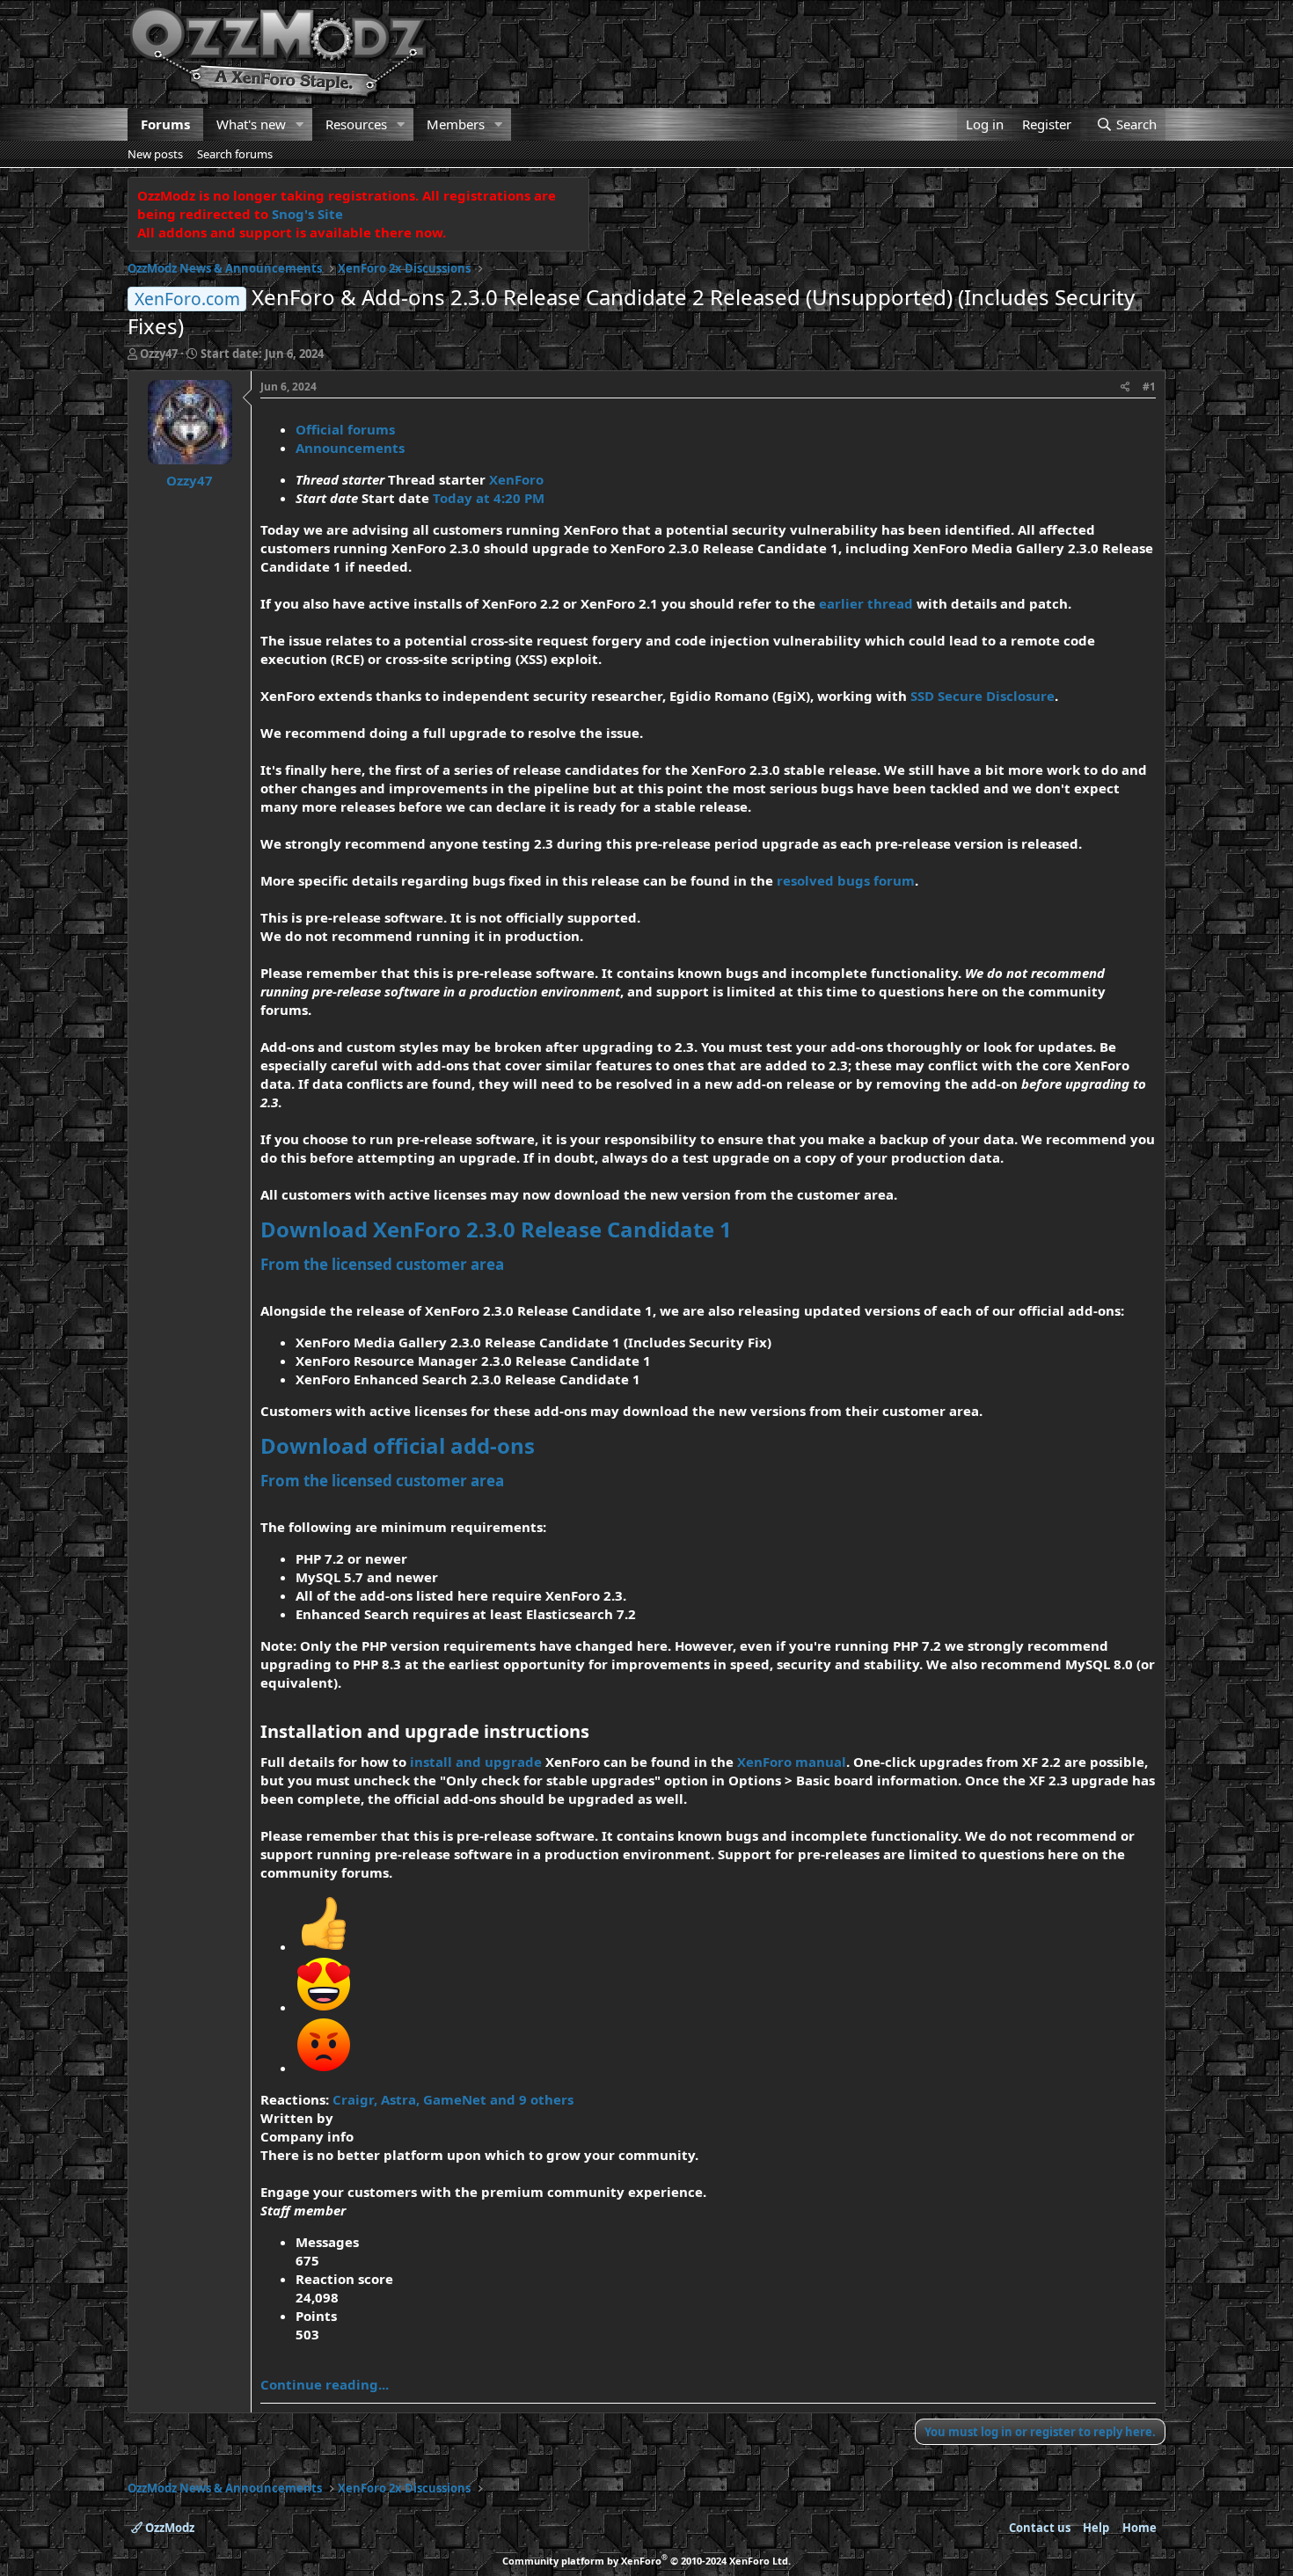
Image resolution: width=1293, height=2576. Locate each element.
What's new (251, 124)
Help (1096, 2528)
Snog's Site (307, 214)
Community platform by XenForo (646, 2561)
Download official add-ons (398, 1445)
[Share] (1125, 387)
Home (1140, 2528)
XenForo (516, 479)
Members (456, 124)
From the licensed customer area (382, 1264)
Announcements (350, 448)
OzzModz (168, 2528)
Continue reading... (325, 2384)
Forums (165, 124)
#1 (1149, 387)
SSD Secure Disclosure (983, 696)
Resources (356, 124)
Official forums (345, 429)
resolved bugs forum (846, 880)
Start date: (262, 354)
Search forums (235, 154)
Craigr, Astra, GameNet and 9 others (453, 2099)
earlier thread (866, 603)
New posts (155, 154)
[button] (300, 124)
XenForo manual (792, 1762)
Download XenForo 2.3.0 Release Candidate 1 (496, 1229)
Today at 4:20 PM (489, 498)
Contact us (1040, 2528)
